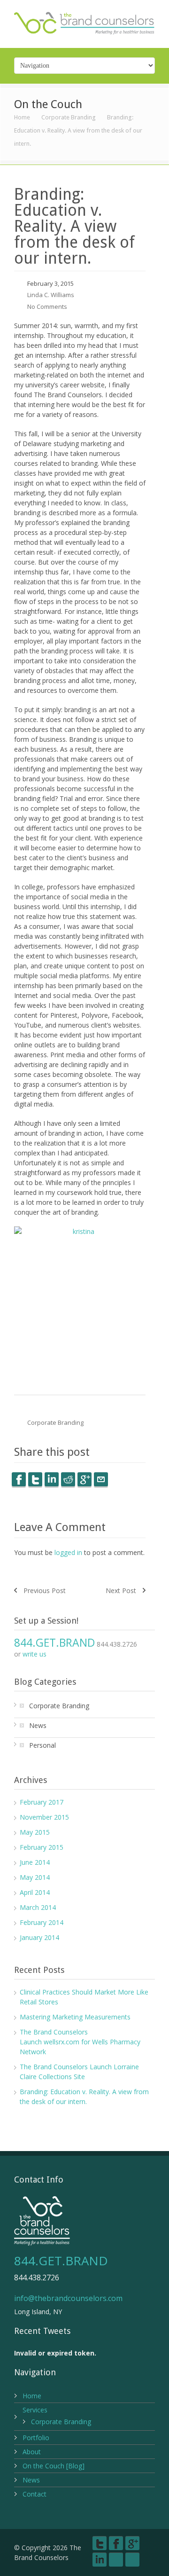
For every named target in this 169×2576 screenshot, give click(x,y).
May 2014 (35, 1877)
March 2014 (38, 1907)
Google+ (132, 2543)
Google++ (84, 1479)
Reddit (68, 1479)
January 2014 (39, 1937)
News (38, 1725)
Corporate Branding (69, 117)
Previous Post (45, 1590)
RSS (132, 2560)
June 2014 (35, 1862)
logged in (68, 1552)
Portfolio (36, 2438)
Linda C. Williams (51, 295)
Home (22, 117)
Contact (35, 2494)
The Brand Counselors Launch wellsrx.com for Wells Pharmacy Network (80, 2042)
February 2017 (42, 1802)
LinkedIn (52, 1479)
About (32, 2452)
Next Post (121, 1590)
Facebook (19, 1479)
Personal (42, 1745)
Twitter (35, 1479)
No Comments (47, 306)
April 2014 (35, 1892)
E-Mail (101, 1479)
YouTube (116, 2560)
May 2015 (35, 1832)
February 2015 (42, 1847)
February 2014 (42, 1922)
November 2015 (44, 1817)
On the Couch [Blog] (54, 2466)
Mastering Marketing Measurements (75, 2017)
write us (35, 1654)
